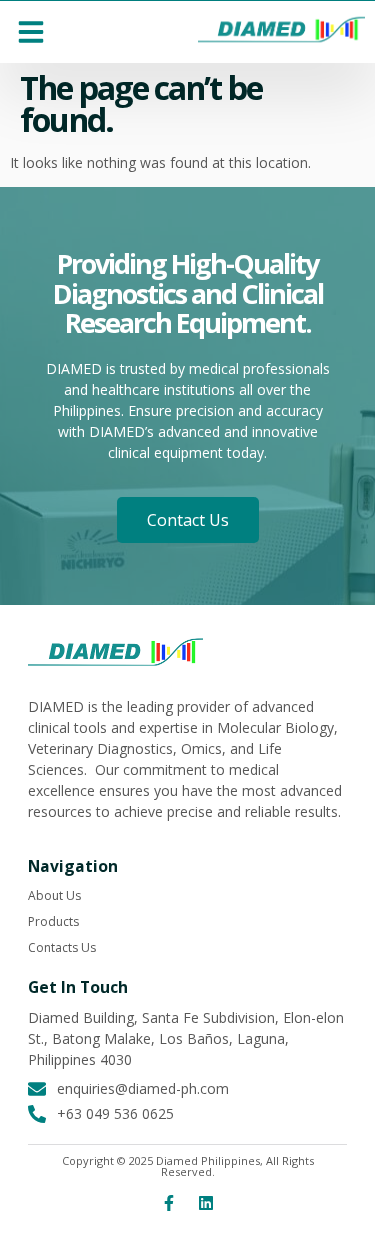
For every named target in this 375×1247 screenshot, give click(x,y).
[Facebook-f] (169, 1203)
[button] (31, 32)
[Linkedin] (206, 1203)
